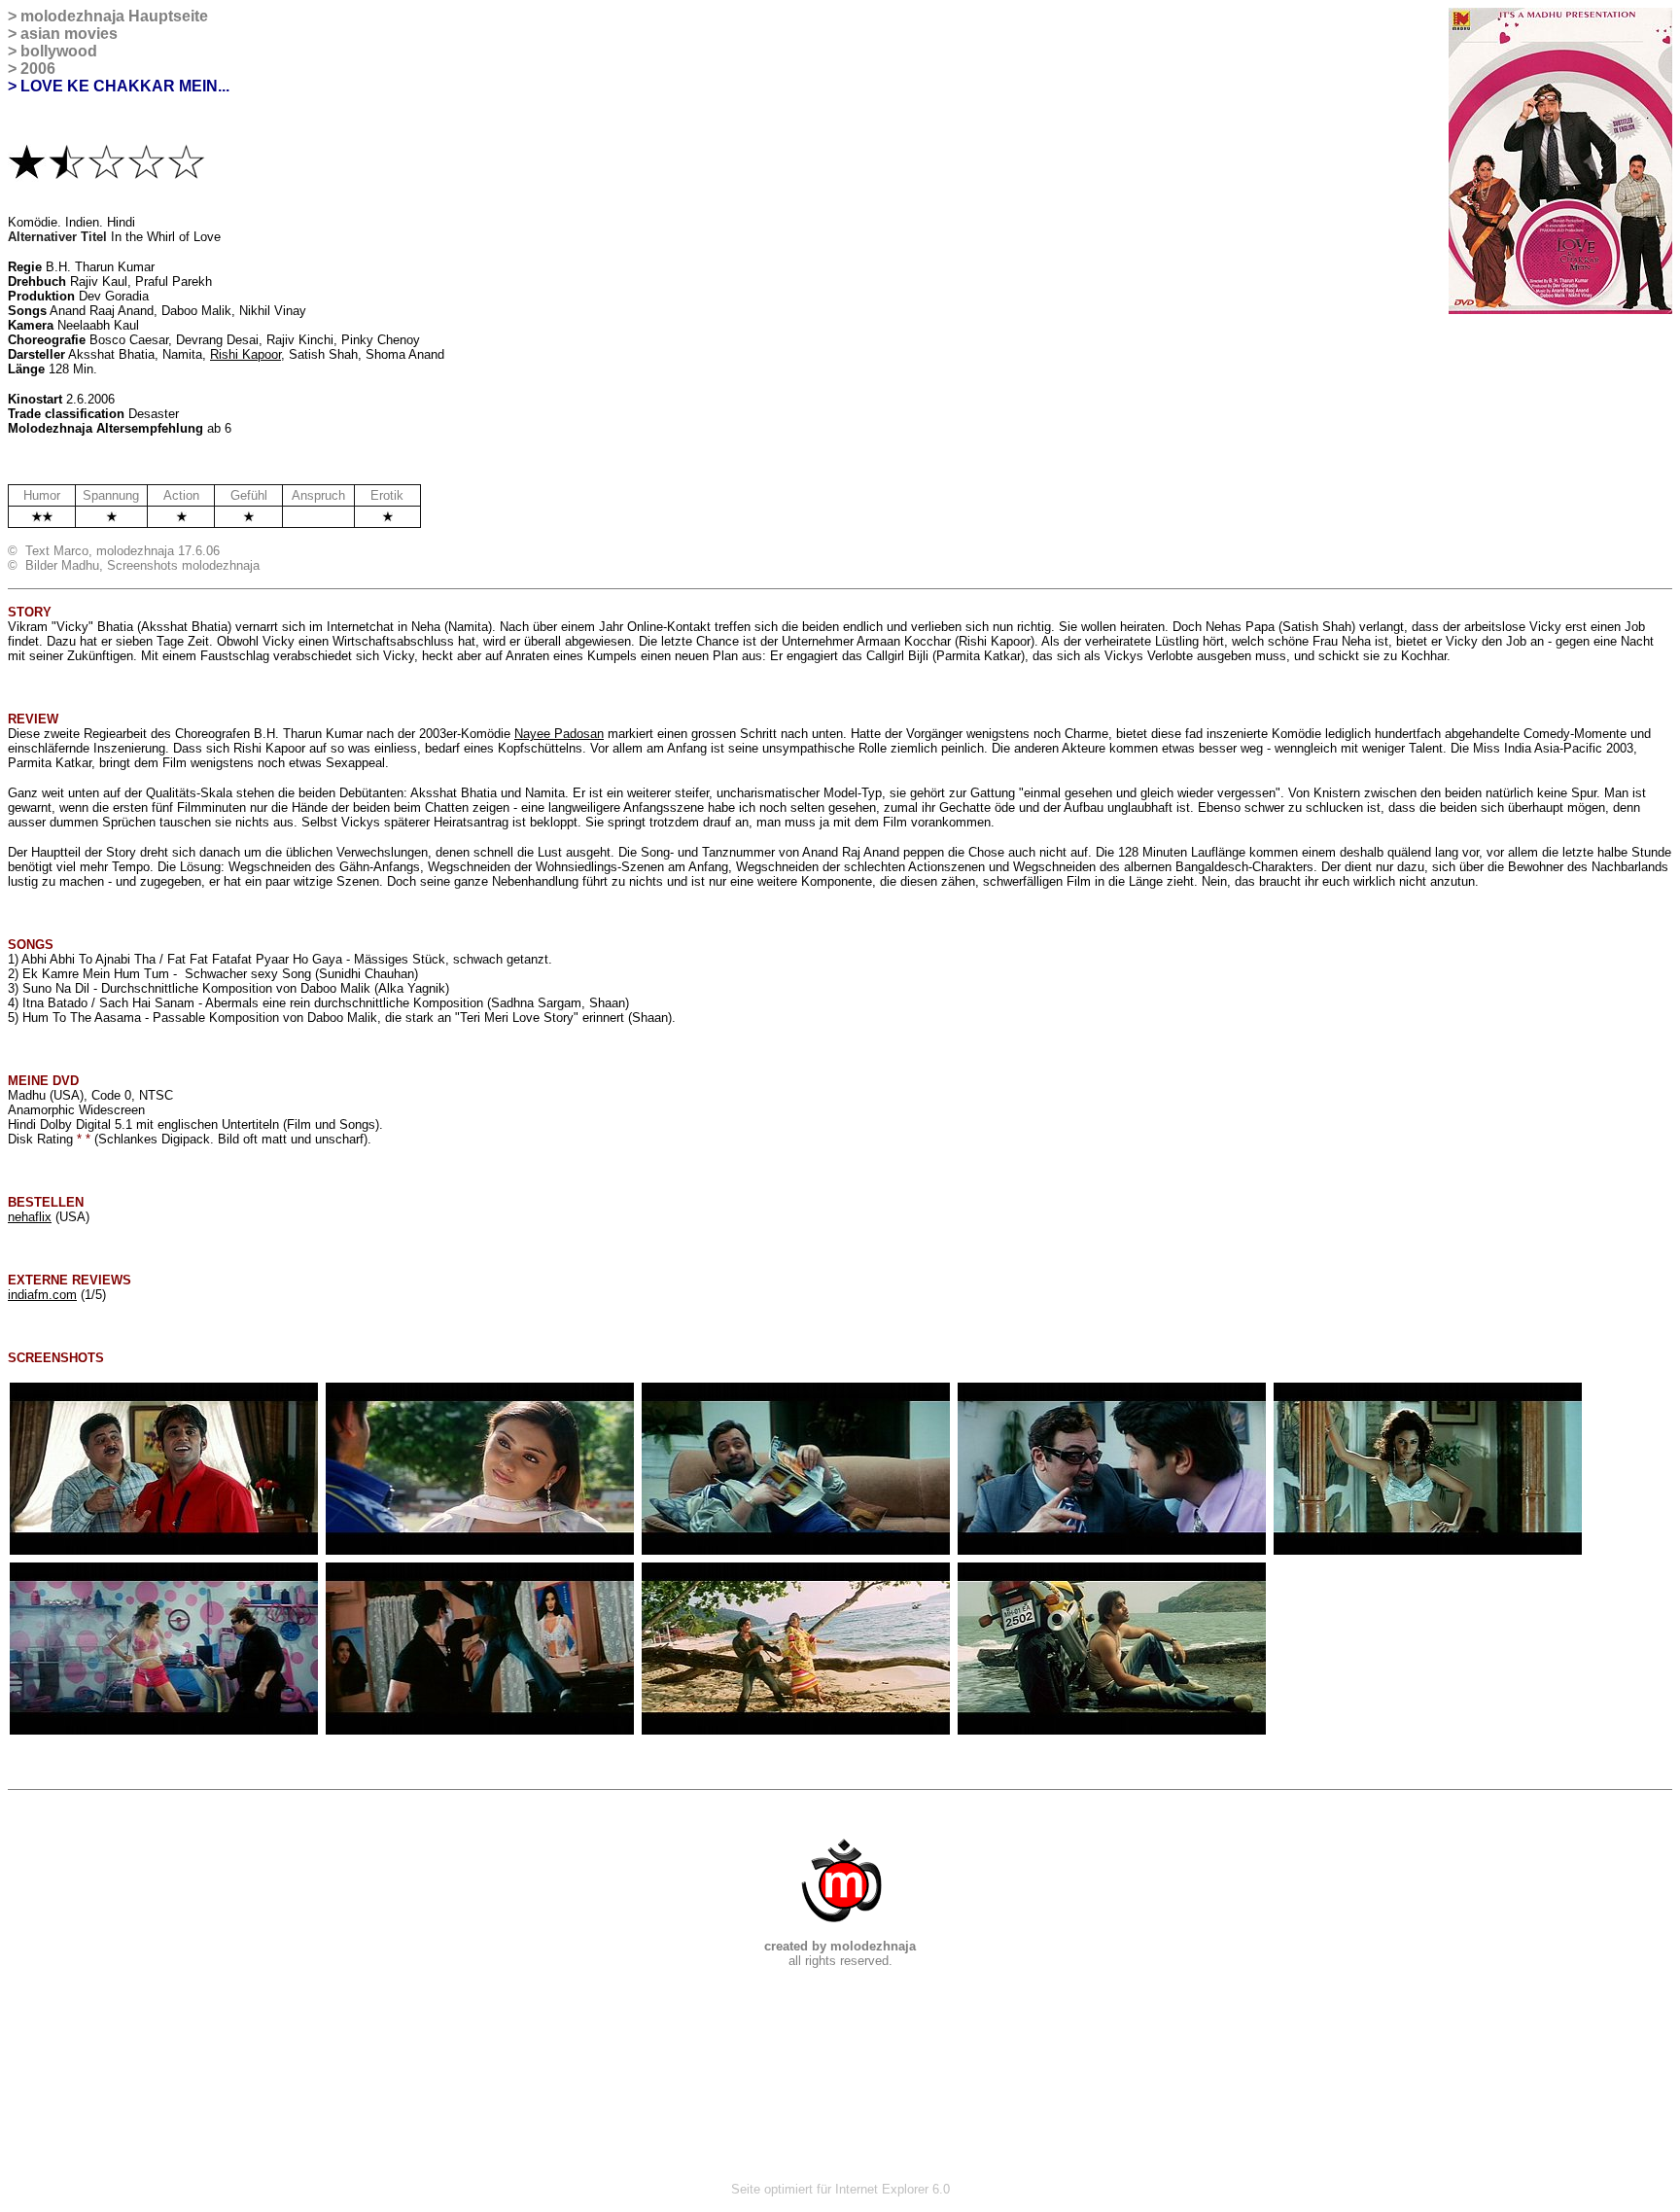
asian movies (69, 34)
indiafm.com (42, 1295)
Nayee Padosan (559, 734)
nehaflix (30, 1217)
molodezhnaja (72, 16)
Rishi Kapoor (245, 354)
